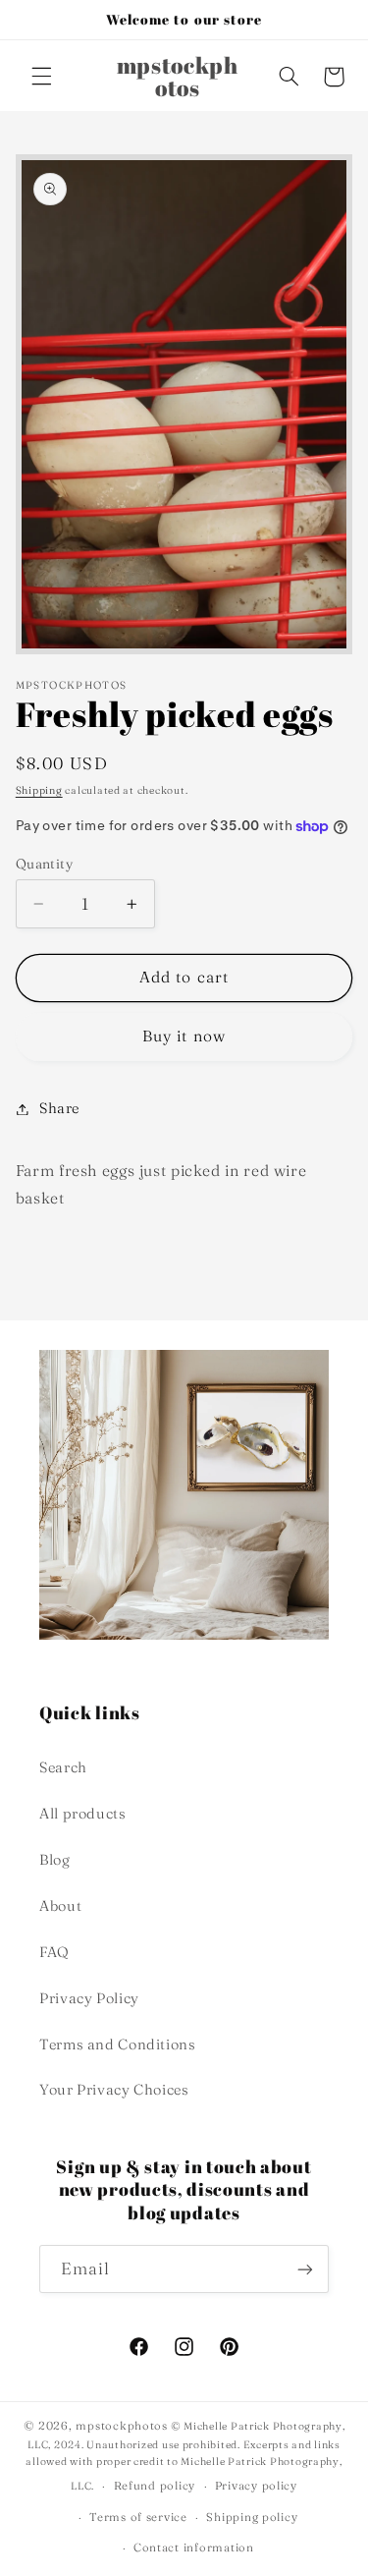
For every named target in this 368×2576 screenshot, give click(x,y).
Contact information (194, 2548)
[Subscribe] (305, 2269)
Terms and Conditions (118, 2044)
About (60, 1906)
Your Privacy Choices (114, 2090)
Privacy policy (256, 2486)
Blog (55, 1860)
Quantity (44, 864)
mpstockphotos (122, 2426)
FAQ (54, 1952)
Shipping (39, 790)
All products (83, 1814)
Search (63, 1767)
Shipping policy (252, 2517)
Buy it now (184, 1036)
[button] (41, 77)
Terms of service (138, 2517)
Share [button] (59, 1108)
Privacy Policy (89, 1998)
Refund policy (155, 2486)
